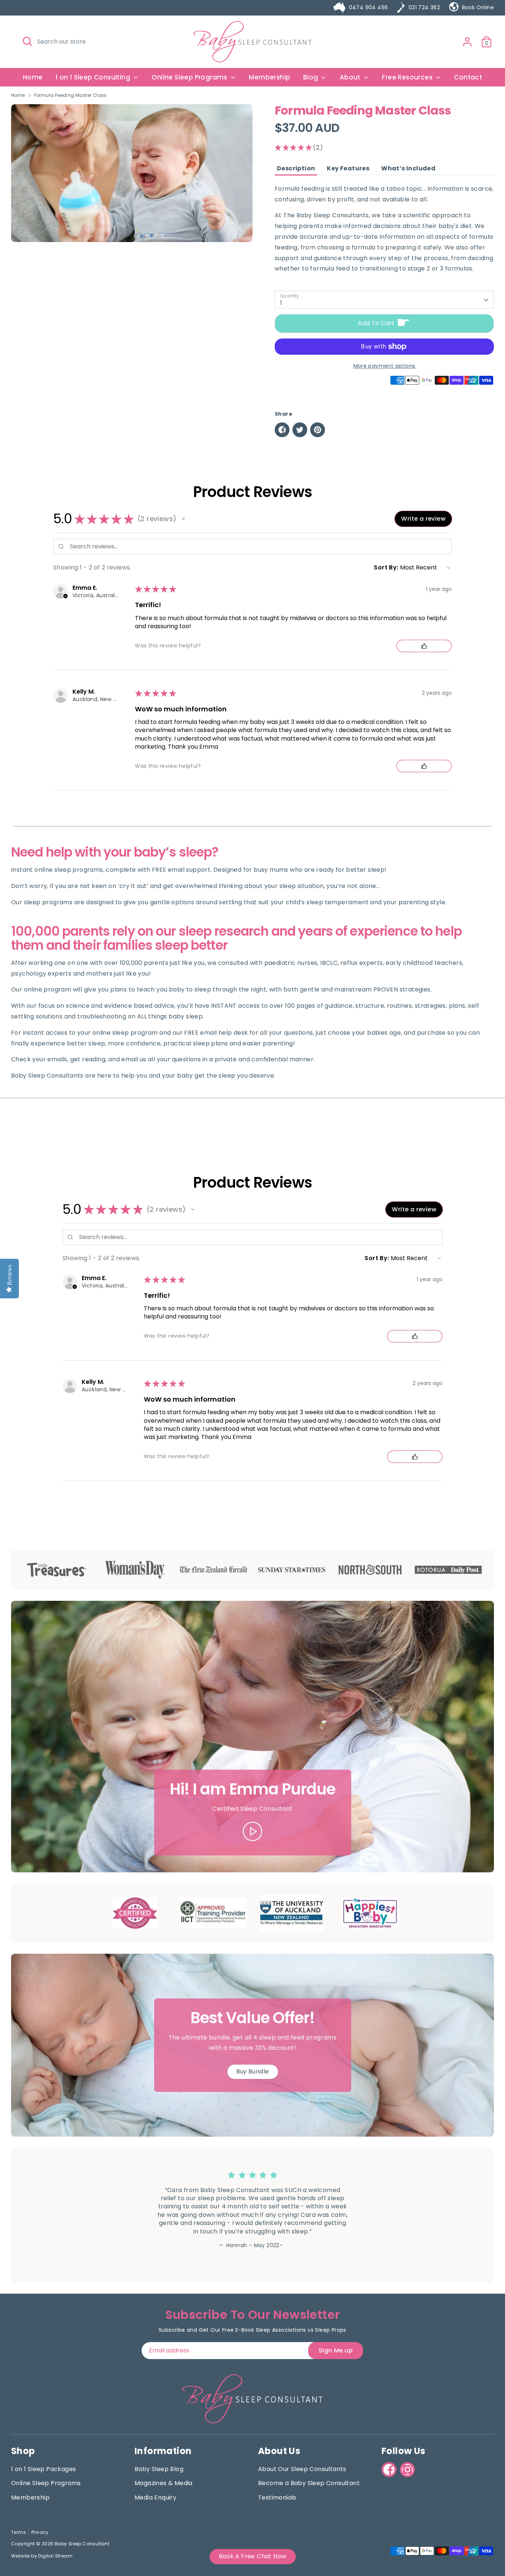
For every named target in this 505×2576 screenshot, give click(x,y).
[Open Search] (27, 41)
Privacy (40, 2532)
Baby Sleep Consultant (82, 2544)
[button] (183, 519)
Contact (468, 77)
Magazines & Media (164, 2483)
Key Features (348, 169)
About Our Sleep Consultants (302, 2469)
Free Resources (408, 77)
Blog (311, 77)
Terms (18, 2532)
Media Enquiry (155, 2497)
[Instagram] (407, 2470)
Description (296, 169)
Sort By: (386, 567)
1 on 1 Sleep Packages (43, 2469)
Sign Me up (336, 2350)
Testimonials (277, 2497)
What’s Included (408, 169)
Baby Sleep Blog (159, 2469)
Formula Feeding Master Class (70, 95)
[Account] (467, 42)
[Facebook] (389, 2470)
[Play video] (253, 1831)
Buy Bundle (253, 2071)
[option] (247, 2215)
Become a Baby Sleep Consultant (309, 2483)
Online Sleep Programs (190, 77)
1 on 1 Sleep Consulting (94, 77)
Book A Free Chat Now (253, 2556)
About (351, 77)
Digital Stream (55, 2556)
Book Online (478, 7)
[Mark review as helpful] (424, 646)
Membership (270, 77)
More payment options (384, 366)
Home (33, 77)
